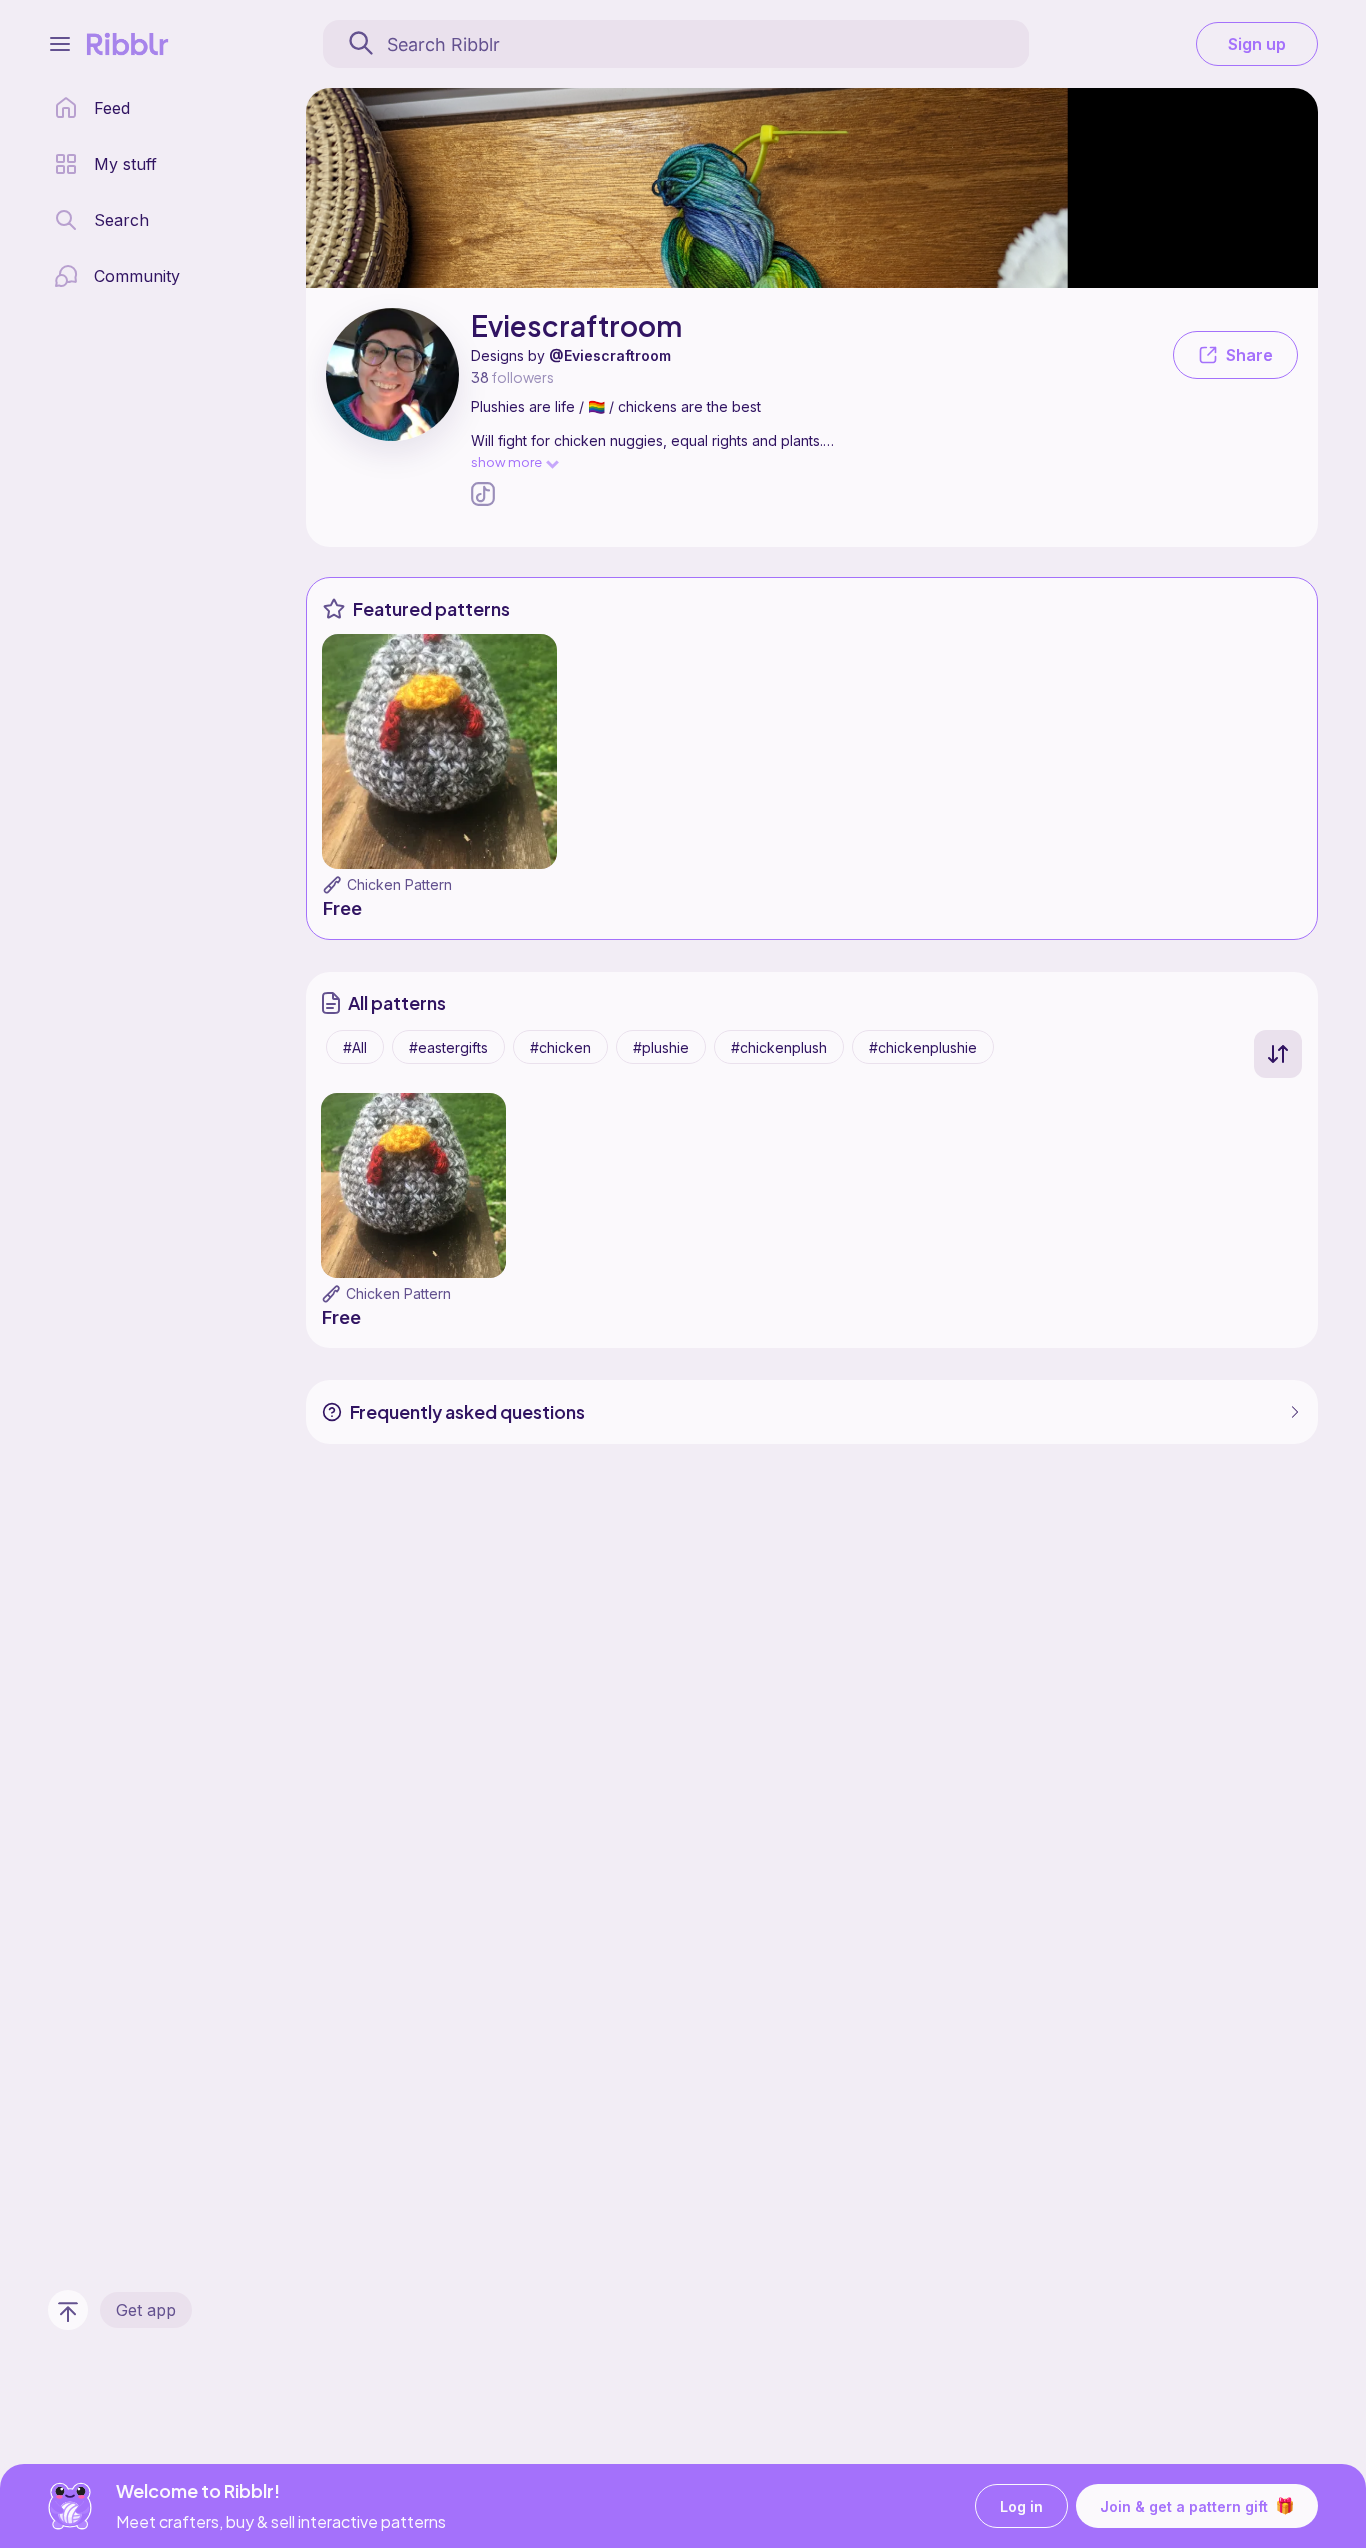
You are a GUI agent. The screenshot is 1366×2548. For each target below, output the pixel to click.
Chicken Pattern (399, 884)
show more (506, 461)
